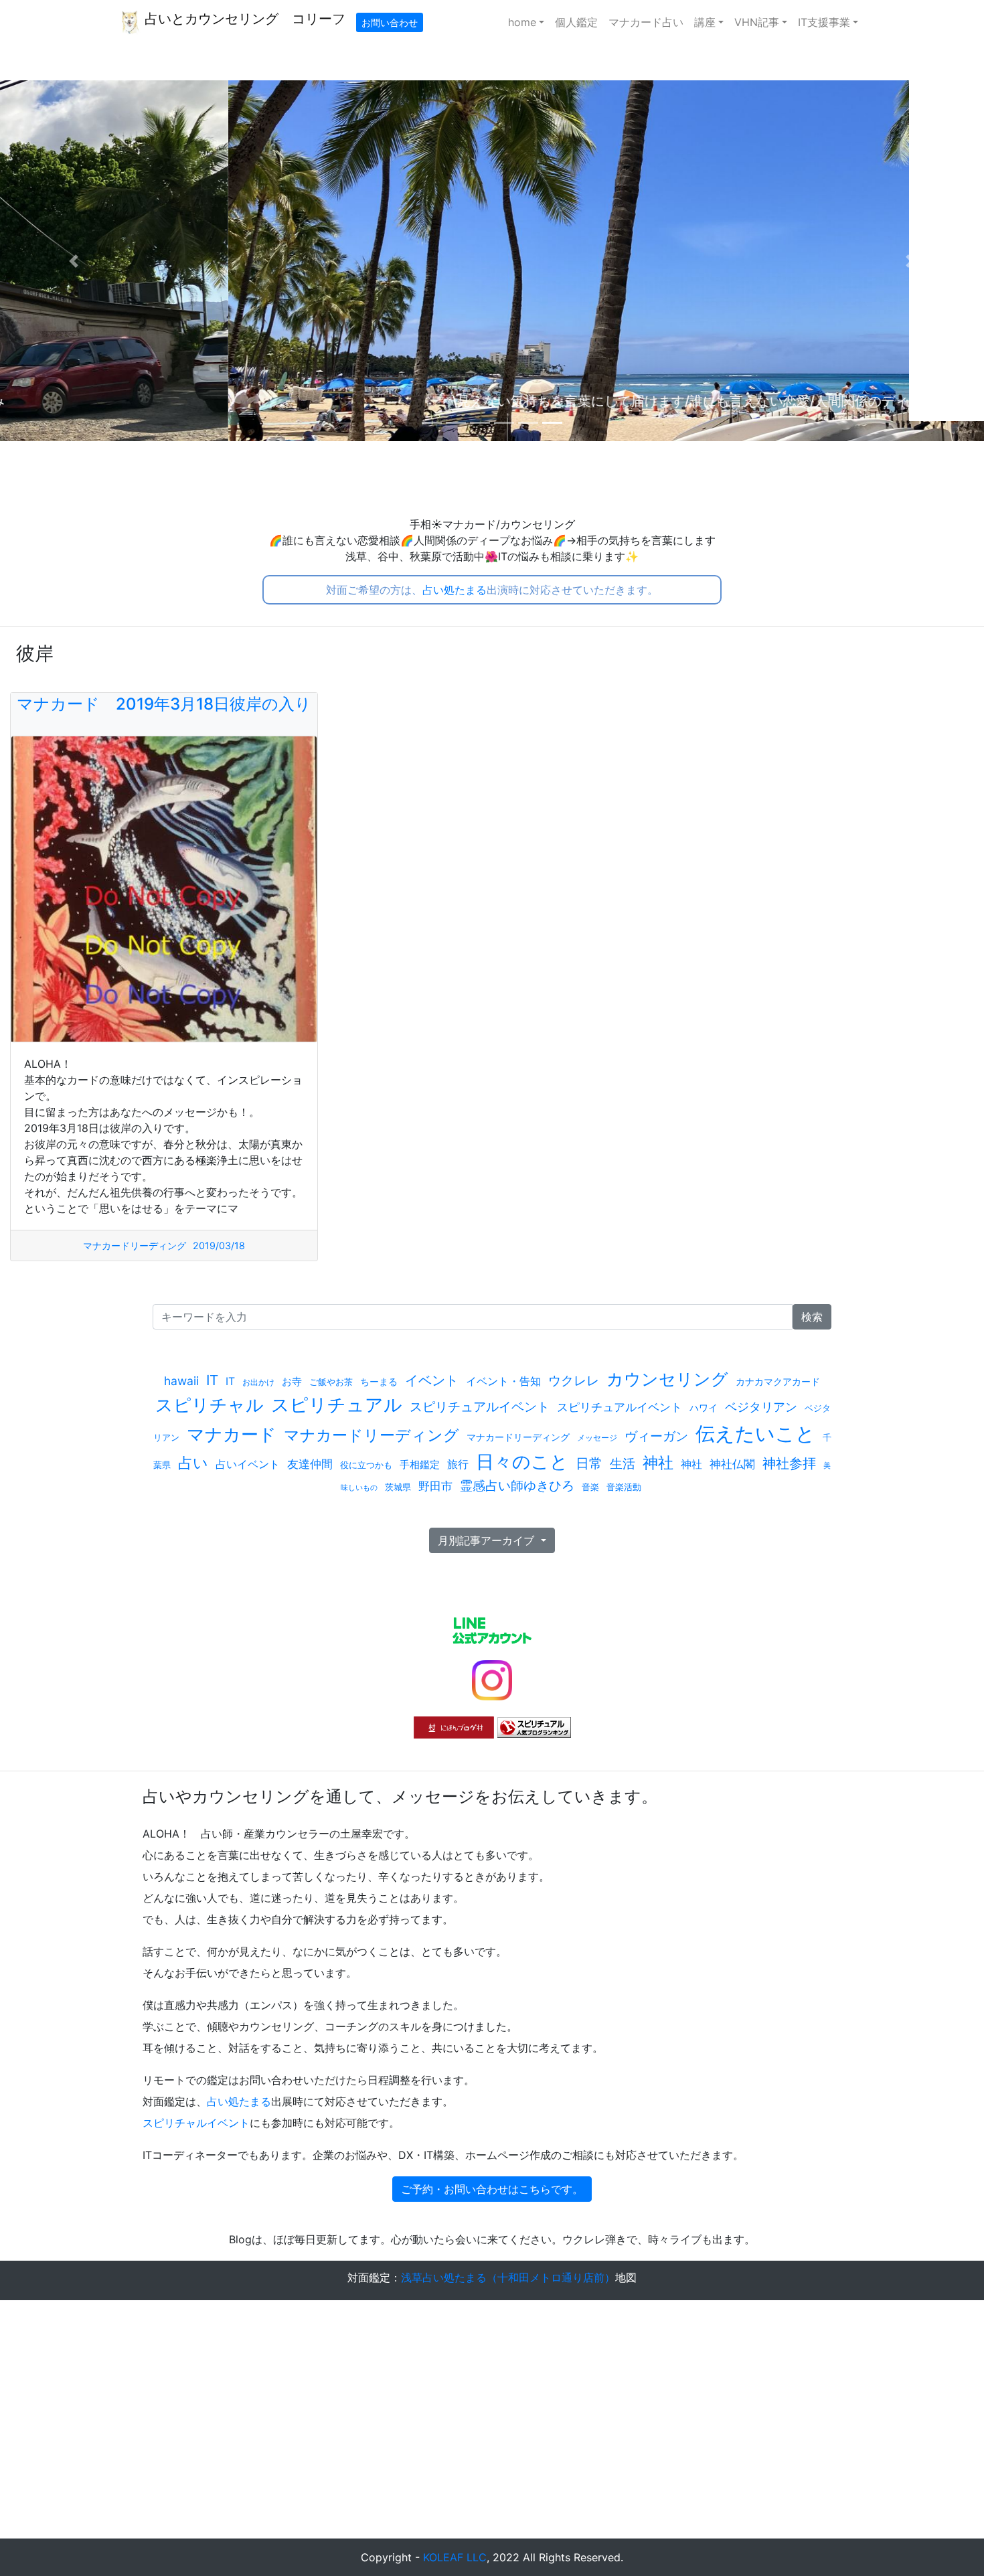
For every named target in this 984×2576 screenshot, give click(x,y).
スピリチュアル (337, 1405)
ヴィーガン (656, 1436)
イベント (432, 1380)
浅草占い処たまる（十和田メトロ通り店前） (508, 2277)
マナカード (232, 1434)
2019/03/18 (219, 1245)
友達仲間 (310, 1464)
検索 (812, 1317)
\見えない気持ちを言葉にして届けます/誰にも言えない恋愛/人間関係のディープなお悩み (492, 401)
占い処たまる (455, 590)
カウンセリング (667, 1379)
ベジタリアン (761, 1407)
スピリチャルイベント (196, 2123)
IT (212, 1380)
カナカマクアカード (778, 1381)
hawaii (181, 1381)
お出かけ (258, 1382)
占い (193, 1463)
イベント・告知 (503, 1381)
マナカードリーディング (135, 1245)
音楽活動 (624, 1487)
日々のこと (522, 1462)
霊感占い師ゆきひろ (517, 1485)
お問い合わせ (390, 22)
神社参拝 (789, 1463)
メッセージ (597, 1438)
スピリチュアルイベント (480, 1406)
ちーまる (379, 1381)
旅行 (458, 1464)
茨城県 (398, 1487)
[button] (74, 261)
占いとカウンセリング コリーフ (243, 19)
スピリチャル (210, 1405)
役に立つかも (366, 1465)
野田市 (435, 1486)
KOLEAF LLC (455, 2557)
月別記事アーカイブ (488, 1540)
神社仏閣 (732, 1464)
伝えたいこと (755, 1434)
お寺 (292, 1381)
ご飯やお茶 (331, 1382)
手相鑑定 (420, 1464)
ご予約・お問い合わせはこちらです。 (492, 2189)
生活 (623, 1463)
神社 (658, 1462)
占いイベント (248, 1464)
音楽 (590, 1487)
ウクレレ (574, 1381)
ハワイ (704, 1407)
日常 (589, 1463)
